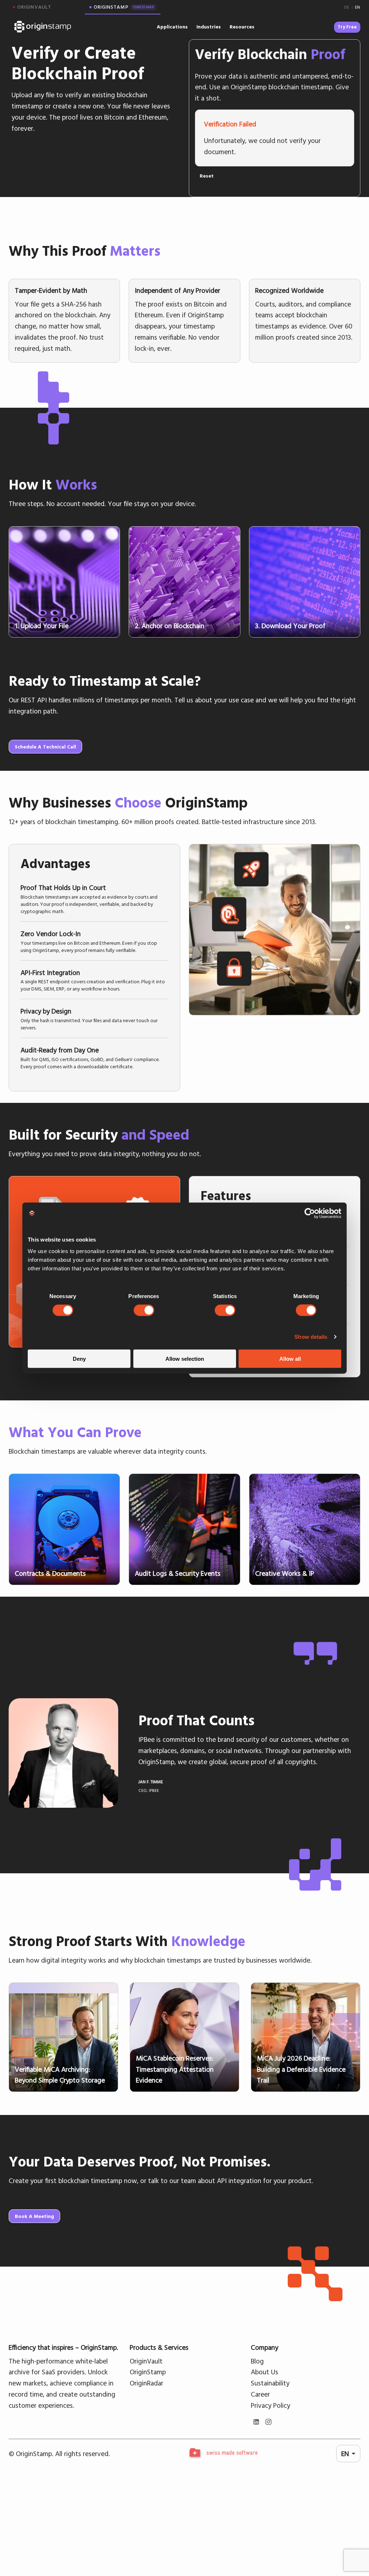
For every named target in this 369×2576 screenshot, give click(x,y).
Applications (172, 27)
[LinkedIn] (256, 2422)
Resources (242, 27)
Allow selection (185, 1358)
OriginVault (146, 2361)
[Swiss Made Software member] (223, 2454)
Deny (79, 1358)
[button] (94, 898)
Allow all (290, 1358)
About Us (264, 2372)
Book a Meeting (34, 2216)
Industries (209, 27)
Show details (311, 1337)
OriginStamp (148, 2372)
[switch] (144, 1310)
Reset (207, 176)
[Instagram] (268, 2422)
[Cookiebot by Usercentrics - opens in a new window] (310, 1213)
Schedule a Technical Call (45, 747)
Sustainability (270, 2383)
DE (347, 7)
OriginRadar (146, 2383)
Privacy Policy (270, 2405)
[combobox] (348, 2454)
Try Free (347, 27)
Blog (257, 2361)
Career (260, 2394)
